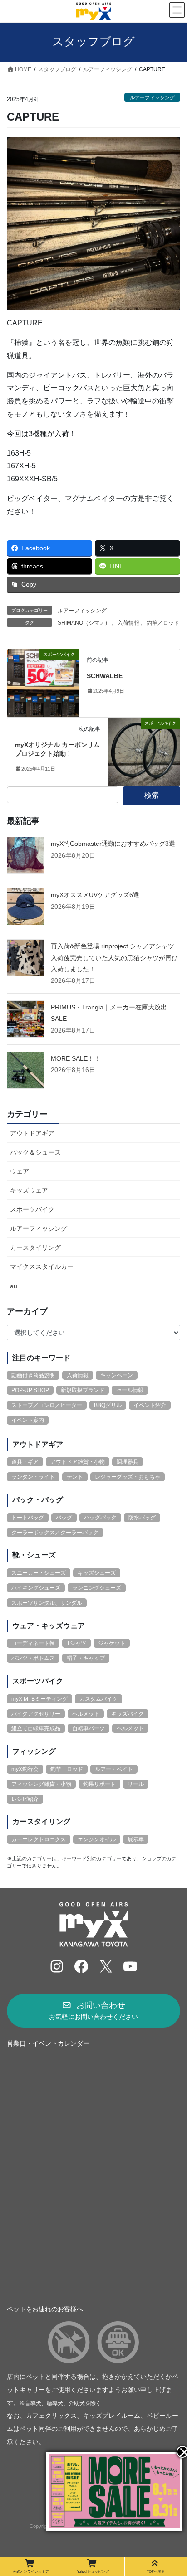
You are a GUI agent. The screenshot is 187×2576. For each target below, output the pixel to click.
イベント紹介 (150, 1405)
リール (136, 1784)
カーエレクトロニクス (39, 1839)
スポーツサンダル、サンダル (47, 1603)
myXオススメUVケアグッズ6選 (95, 895)
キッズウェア (29, 1190)
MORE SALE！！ (76, 1058)
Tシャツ (76, 1643)
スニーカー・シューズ (39, 1573)
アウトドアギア (32, 1133)
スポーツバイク (32, 1209)
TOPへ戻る (156, 2571)
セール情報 (130, 1390)
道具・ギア (25, 1462)
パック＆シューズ (35, 1152)
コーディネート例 (33, 1643)
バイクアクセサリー (36, 1714)
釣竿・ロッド (67, 1769)
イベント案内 (28, 1420)
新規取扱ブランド (83, 1390)
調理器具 (128, 1462)
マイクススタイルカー (42, 1266)
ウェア (20, 1171)
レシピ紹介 (25, 1799)
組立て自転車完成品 (36, 1728)
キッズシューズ (97, 1573)
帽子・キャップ (86, 1658)
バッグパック (100, 1518)
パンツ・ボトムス (33, 1658)
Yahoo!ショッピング (93, 2571)
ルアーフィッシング (152, 97)
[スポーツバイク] (43, 682)
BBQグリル (108, 1405)
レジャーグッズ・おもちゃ (128, 1477)
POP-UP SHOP (30, 1390)
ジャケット (112, 1643)
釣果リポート (99, 1784)
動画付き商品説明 (33, 1375)
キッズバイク (128, 1714)
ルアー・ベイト (114, 1769)
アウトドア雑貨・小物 (78, 1462)
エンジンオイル (97, 1839)
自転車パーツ (89, 1728)
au (14, 1286)
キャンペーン (117, 1375)
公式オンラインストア (31, 2571)
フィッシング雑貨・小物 (41, 1784)
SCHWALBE (105, 676)
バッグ (64, 1518)
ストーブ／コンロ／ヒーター (47, 1405)
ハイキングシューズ (36, 1588)
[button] (93, 2011)
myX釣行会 (25, 1769)
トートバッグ (28, 1518)
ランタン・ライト (33, 1477)
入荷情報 (128, 623)
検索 (152, 795)
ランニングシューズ (97, 1588)
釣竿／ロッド (163, 623)
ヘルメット (86, 1714)
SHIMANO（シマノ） (84, 623)
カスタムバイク (98, 1699)
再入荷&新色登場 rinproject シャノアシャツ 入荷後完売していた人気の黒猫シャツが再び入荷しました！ (114, 957)
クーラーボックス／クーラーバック (55, 1533)
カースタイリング (35, 1247)
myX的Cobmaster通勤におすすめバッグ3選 (113, 844)
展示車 (136, 1839)
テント (75, 1477)
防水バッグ (142, 1518)
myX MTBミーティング (39, 1699)
